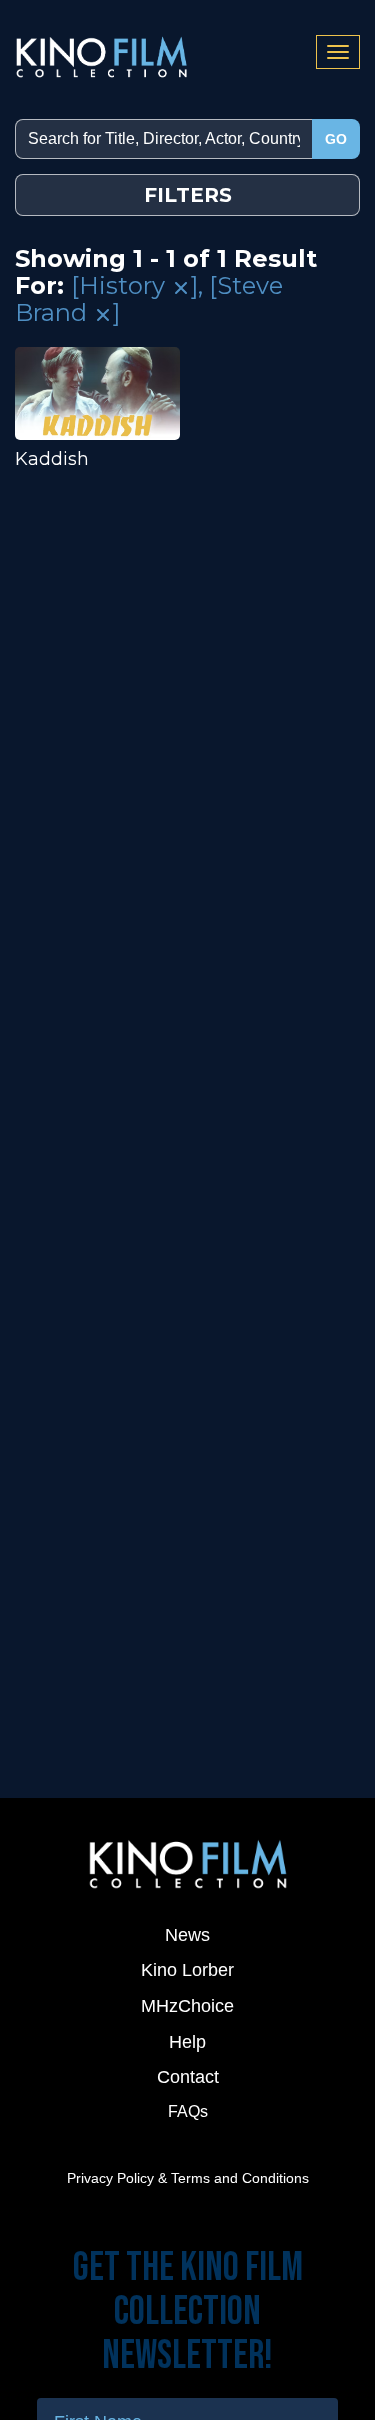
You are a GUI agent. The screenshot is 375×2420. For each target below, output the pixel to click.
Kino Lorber (187, 1970)
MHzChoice (187, 2006)
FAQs (188, 2111)
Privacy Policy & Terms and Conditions (188, 2178)
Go (336, 139)
